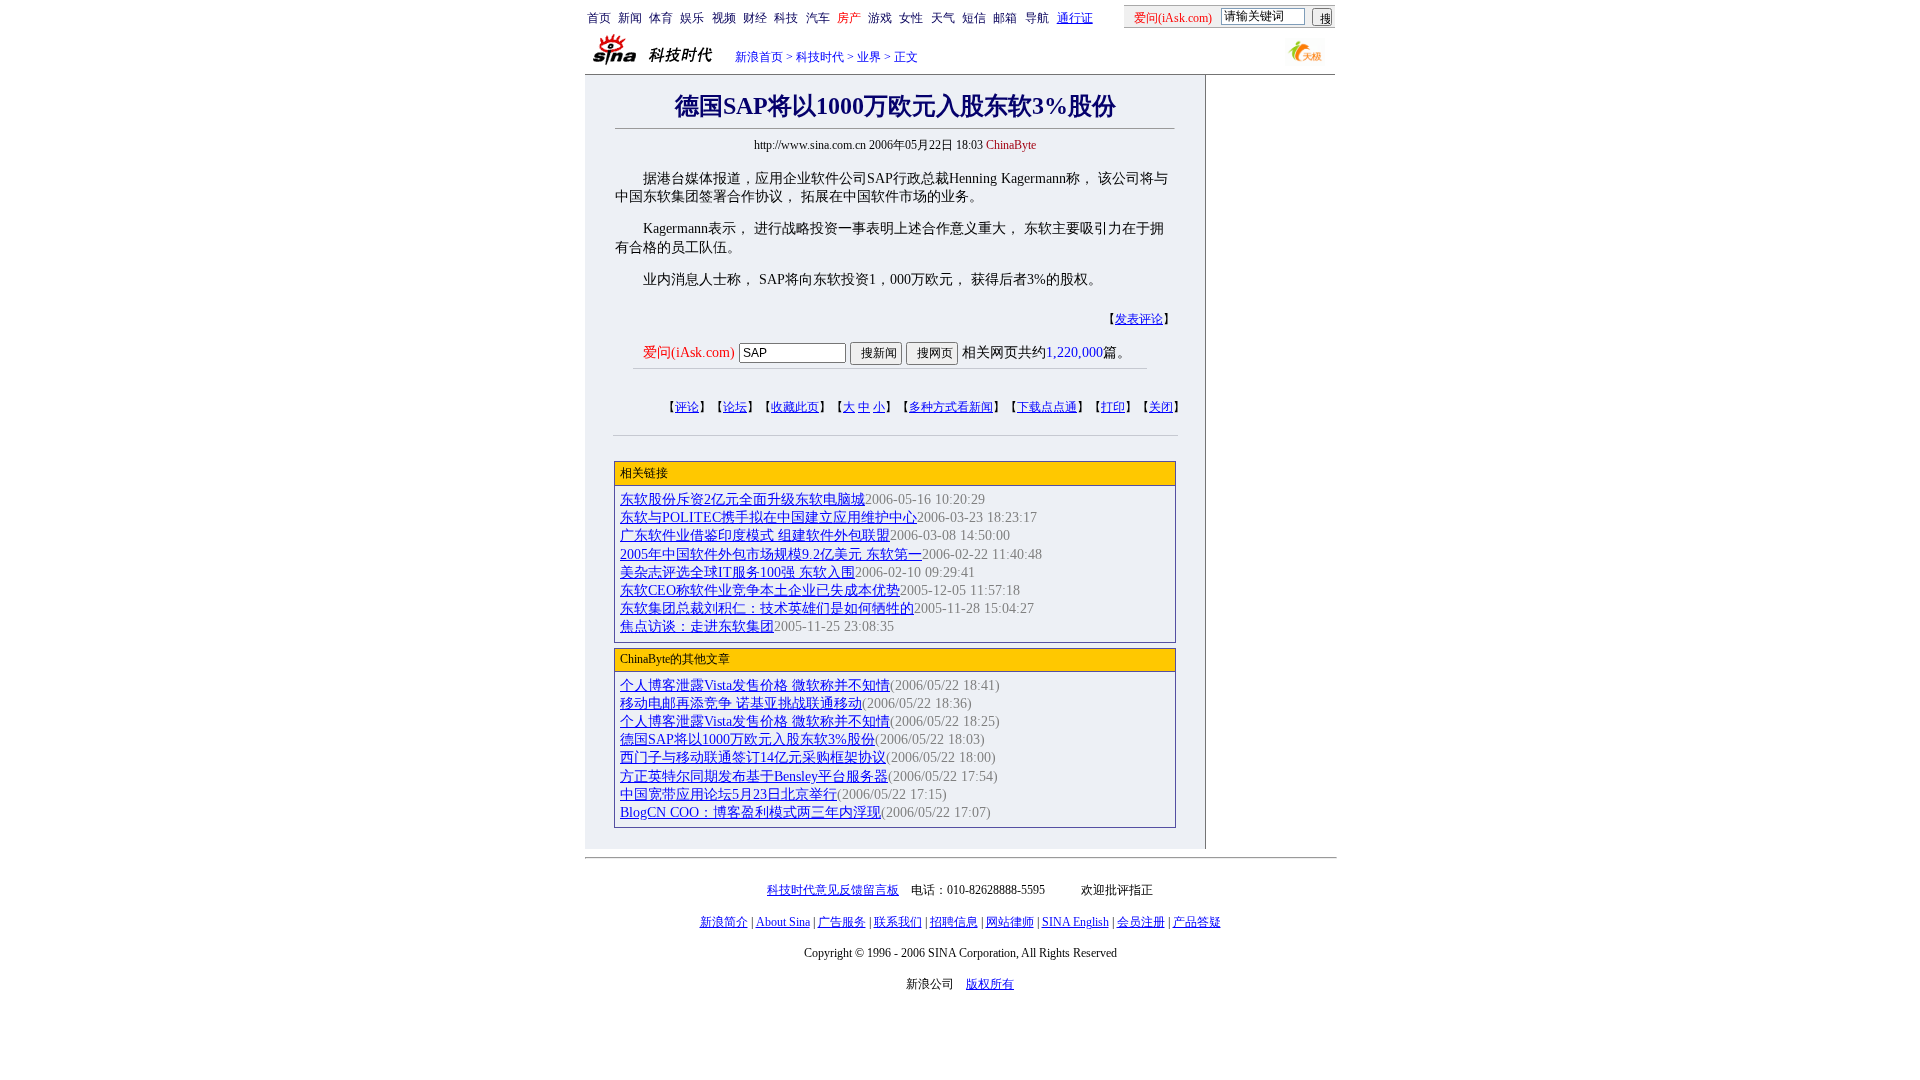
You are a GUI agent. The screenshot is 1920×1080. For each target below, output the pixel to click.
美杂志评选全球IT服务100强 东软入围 (737, 572)
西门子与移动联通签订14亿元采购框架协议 (753, 757)
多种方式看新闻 (951, 407)
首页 (599, 18)
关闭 (1161, 407)
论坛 (735, 407)
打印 (1113, 407)
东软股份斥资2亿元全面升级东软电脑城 (742, 499)
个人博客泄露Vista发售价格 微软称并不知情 (755, 685)
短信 (974, 18)
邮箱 (1005, 18)
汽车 (818, 18)
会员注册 (1141, 922)
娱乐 (692, 18)
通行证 (1075, 18)
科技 (786, 18)
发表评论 (1139, 319)
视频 (724, 18)
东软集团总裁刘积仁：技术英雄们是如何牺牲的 (767, 608)
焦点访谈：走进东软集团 (697, 626)
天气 (943, 18)
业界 (869, 57)
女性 (911, 18)
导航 (1037, 18)
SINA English (1075, 922)
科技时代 (820, 57)
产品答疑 (1197, 922)
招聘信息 (954, 922)
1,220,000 (1074, 352)
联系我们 (898, 922)
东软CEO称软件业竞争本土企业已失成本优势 (760, 590)
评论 (687, 407)
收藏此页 (795, 407)
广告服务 (842, 922)
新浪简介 (724, 922)
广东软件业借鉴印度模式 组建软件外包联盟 (755, 535)
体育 (661, 18)
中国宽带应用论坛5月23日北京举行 (728, 794)
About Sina (783, 922)
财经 (755, 18)
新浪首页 (759, 57)
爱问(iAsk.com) (689, 352)
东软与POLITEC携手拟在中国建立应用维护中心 (768, 517)
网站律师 (1010, 922)
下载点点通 (1047, 407)
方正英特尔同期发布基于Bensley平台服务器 (754, 776)
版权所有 (990, 984)
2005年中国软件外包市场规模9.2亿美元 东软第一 (771, 554)
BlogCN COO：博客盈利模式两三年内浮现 (750, 812)
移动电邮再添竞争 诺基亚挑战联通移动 (741, 703)
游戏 (880, 18)
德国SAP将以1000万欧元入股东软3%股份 (747, 739)
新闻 (630, 18)
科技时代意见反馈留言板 (833, 890)
